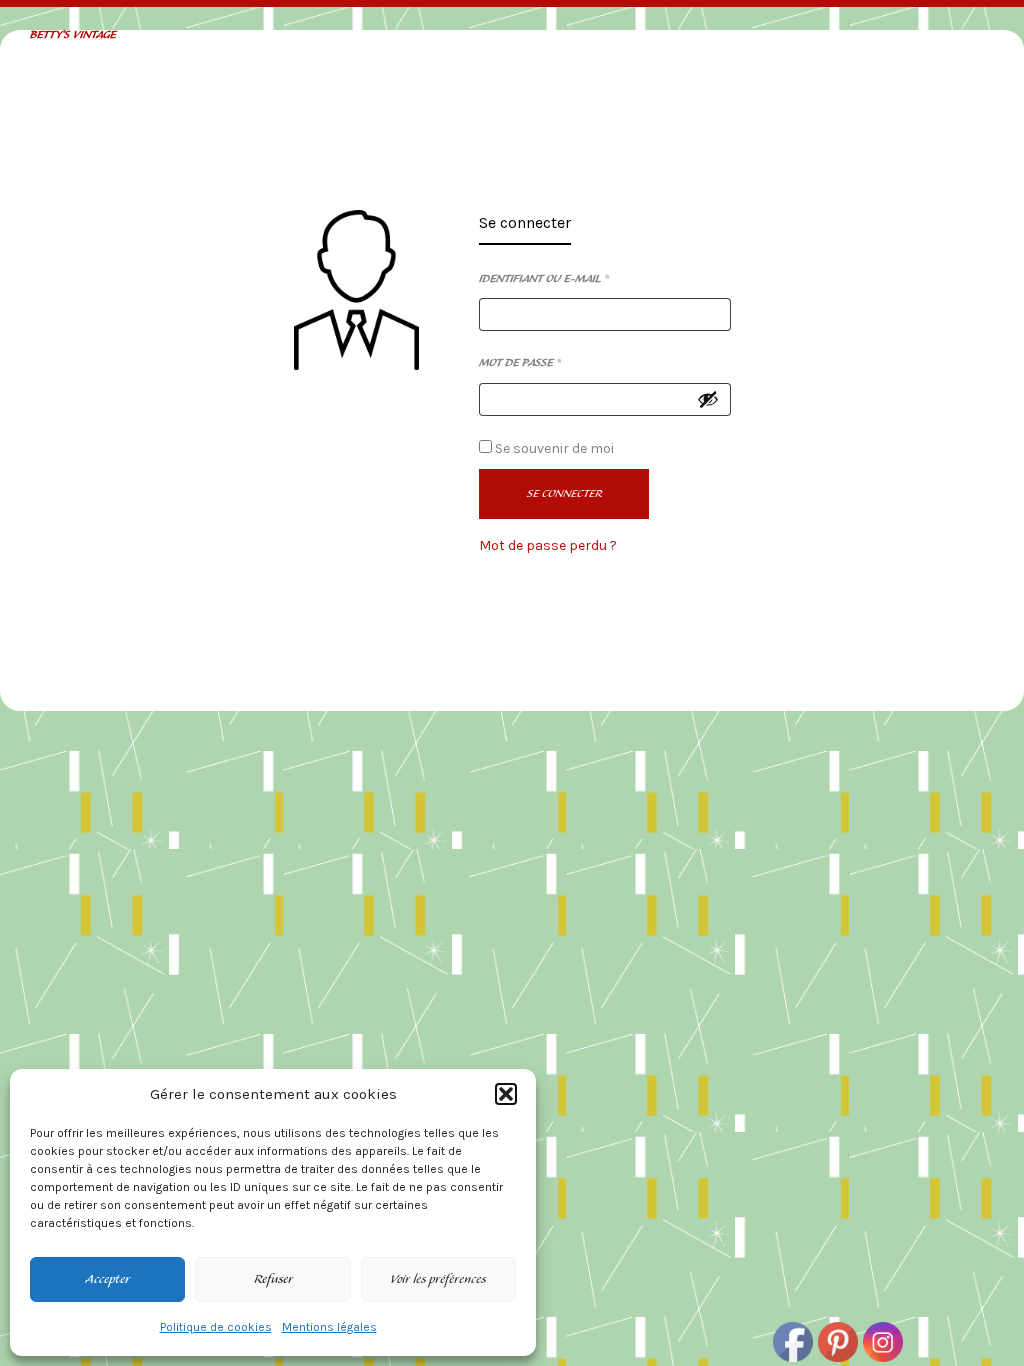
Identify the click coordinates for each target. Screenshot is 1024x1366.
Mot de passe (520, 363)
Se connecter (525, 223)
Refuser (273, 1280)
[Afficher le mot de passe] (708, 399)
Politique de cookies (216, 1327)
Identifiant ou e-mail (544, 279)
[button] (506, 1094)
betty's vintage (73, 35)
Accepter (107, 1280)
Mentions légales (329, 1327)
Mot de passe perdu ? (548, 545)
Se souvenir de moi (553, 448)
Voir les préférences (438, 1280)
